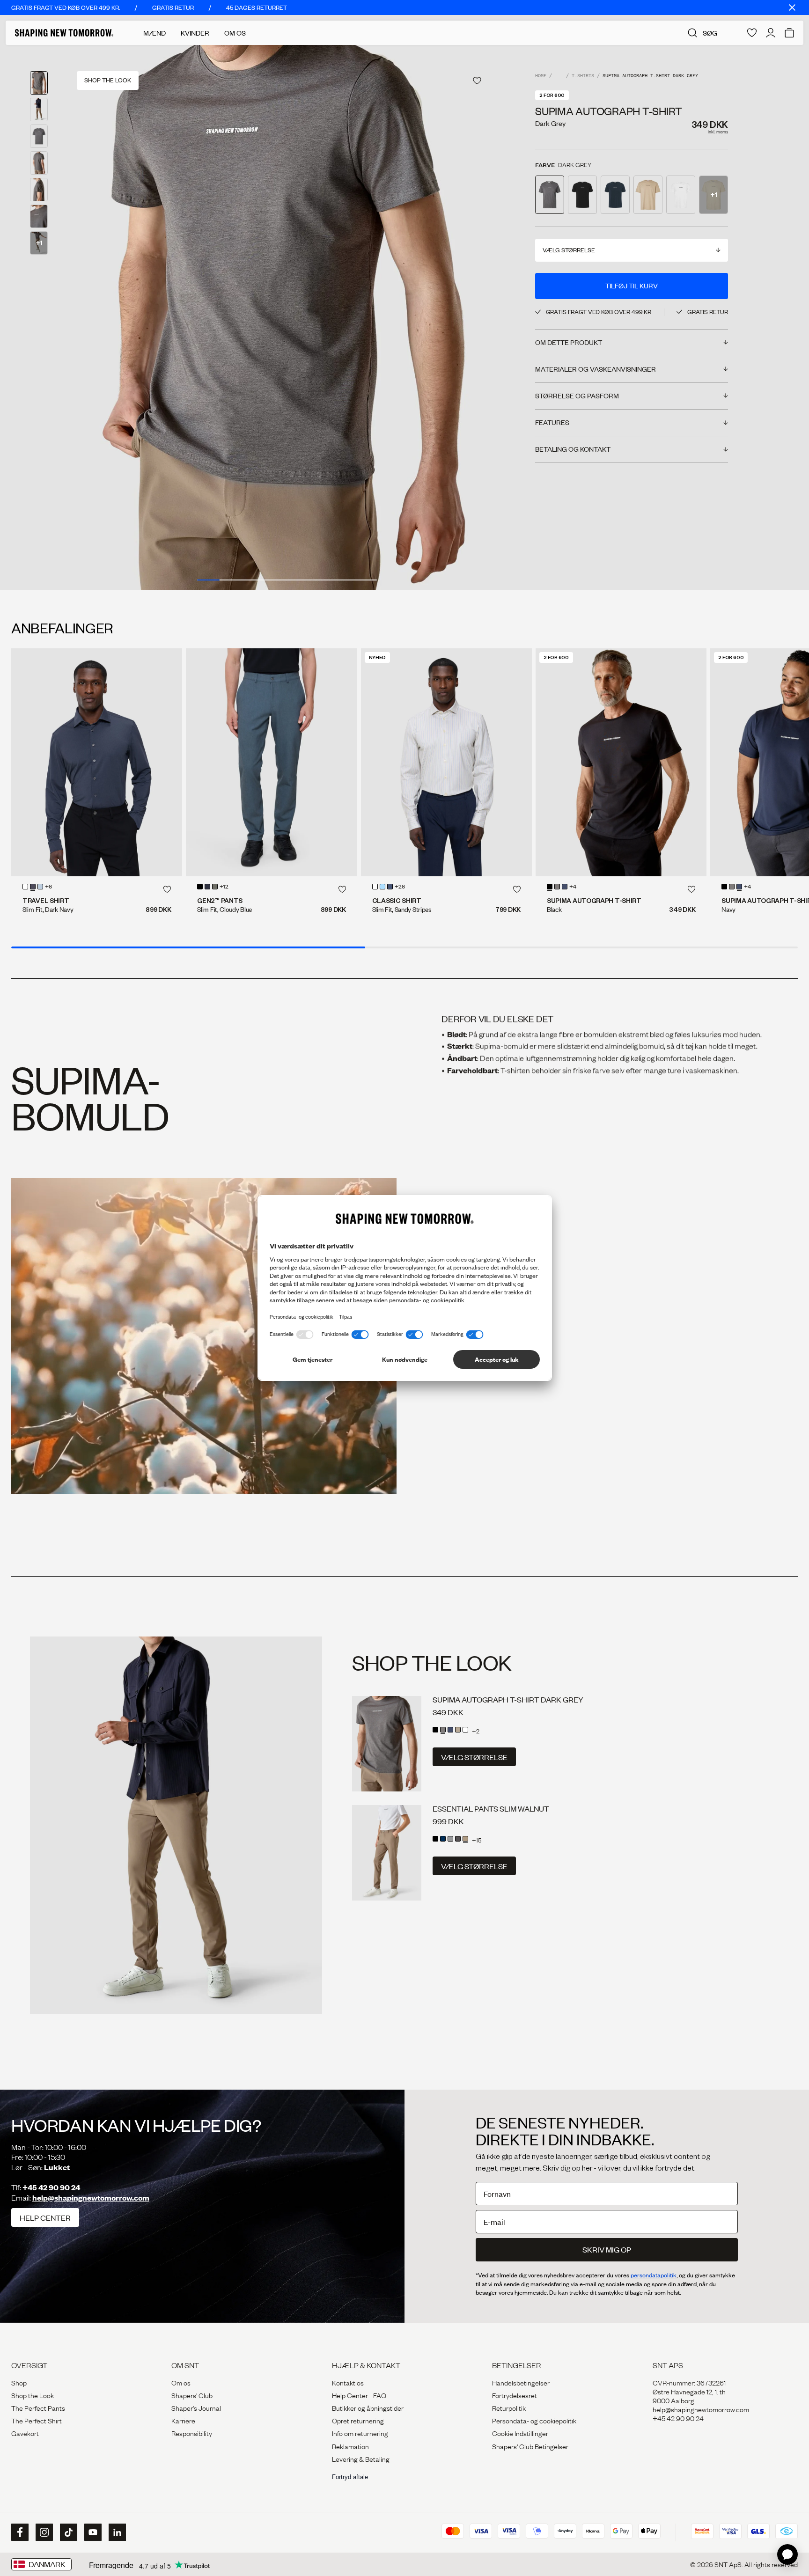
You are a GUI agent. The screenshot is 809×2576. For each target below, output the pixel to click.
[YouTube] (92, 2532)
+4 (573, 887)
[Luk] (792, 7)
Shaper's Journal (196, 2407)
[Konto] (771, 33)
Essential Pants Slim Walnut (491, 1809)
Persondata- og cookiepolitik (534, 2420)
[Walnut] (465, 1839)
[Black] (200, 887)
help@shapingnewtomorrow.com (91, 2198)
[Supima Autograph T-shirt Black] (621, 762)
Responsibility (192, 2433)
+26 (400, 887)
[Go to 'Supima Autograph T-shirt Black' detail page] (582, 195)
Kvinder (195, 33)
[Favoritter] (752, 33)
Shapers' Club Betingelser (530, 2446)
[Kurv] (789, 33)
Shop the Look (33, 2395)
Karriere (183, 2420)
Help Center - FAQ (359, 2395)
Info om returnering (360, 2433)
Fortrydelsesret (515, 2395)
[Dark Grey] (557, 887)
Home (541, 76)
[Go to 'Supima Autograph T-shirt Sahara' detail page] (648, 195)
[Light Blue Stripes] (382, 887)
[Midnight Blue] (207, 887)
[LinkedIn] (116, 2532)
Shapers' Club (192, 2395)
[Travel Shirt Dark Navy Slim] (97, 762)
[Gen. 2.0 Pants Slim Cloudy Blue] (271, 762)
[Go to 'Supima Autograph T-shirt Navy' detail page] (615, 195)
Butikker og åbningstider (368, 2407)
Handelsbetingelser (521, 2382)
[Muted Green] (215, 887)
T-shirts (583, 76)
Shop (19, 2382)
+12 (224, 887)
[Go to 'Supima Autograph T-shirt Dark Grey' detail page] (550, 195)
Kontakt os (348, 2382)
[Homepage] (64, 33)
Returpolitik (509, 2407)
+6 (48, 887)
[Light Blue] (40, 887)
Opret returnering (358, 2420)
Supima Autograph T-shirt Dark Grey (508, 1699)
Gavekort (25, 2433)
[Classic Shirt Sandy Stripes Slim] (446, 762)
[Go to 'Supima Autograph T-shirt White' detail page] (681, 195)
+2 (476, 1731)
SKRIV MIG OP (607, 2249)
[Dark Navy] (33, 887)
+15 (477, 1840)
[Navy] (390, 887)
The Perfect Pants (38, 2407)
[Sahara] (458, 1730)
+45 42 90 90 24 (51, 2187)
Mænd (154, 33)
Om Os (235, 33)
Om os (181, 2382)
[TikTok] (67, 2532)
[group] (287, 317)
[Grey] (450, 1839)
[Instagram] (43, 2532)
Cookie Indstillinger (520, 2433)
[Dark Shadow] (458, 1839)
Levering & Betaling (361, 2459)
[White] (25, 887)
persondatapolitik (654, 2275)
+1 (39, 242)
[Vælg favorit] (477, 81)
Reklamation (350, 2446)
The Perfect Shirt (37, 2420)
